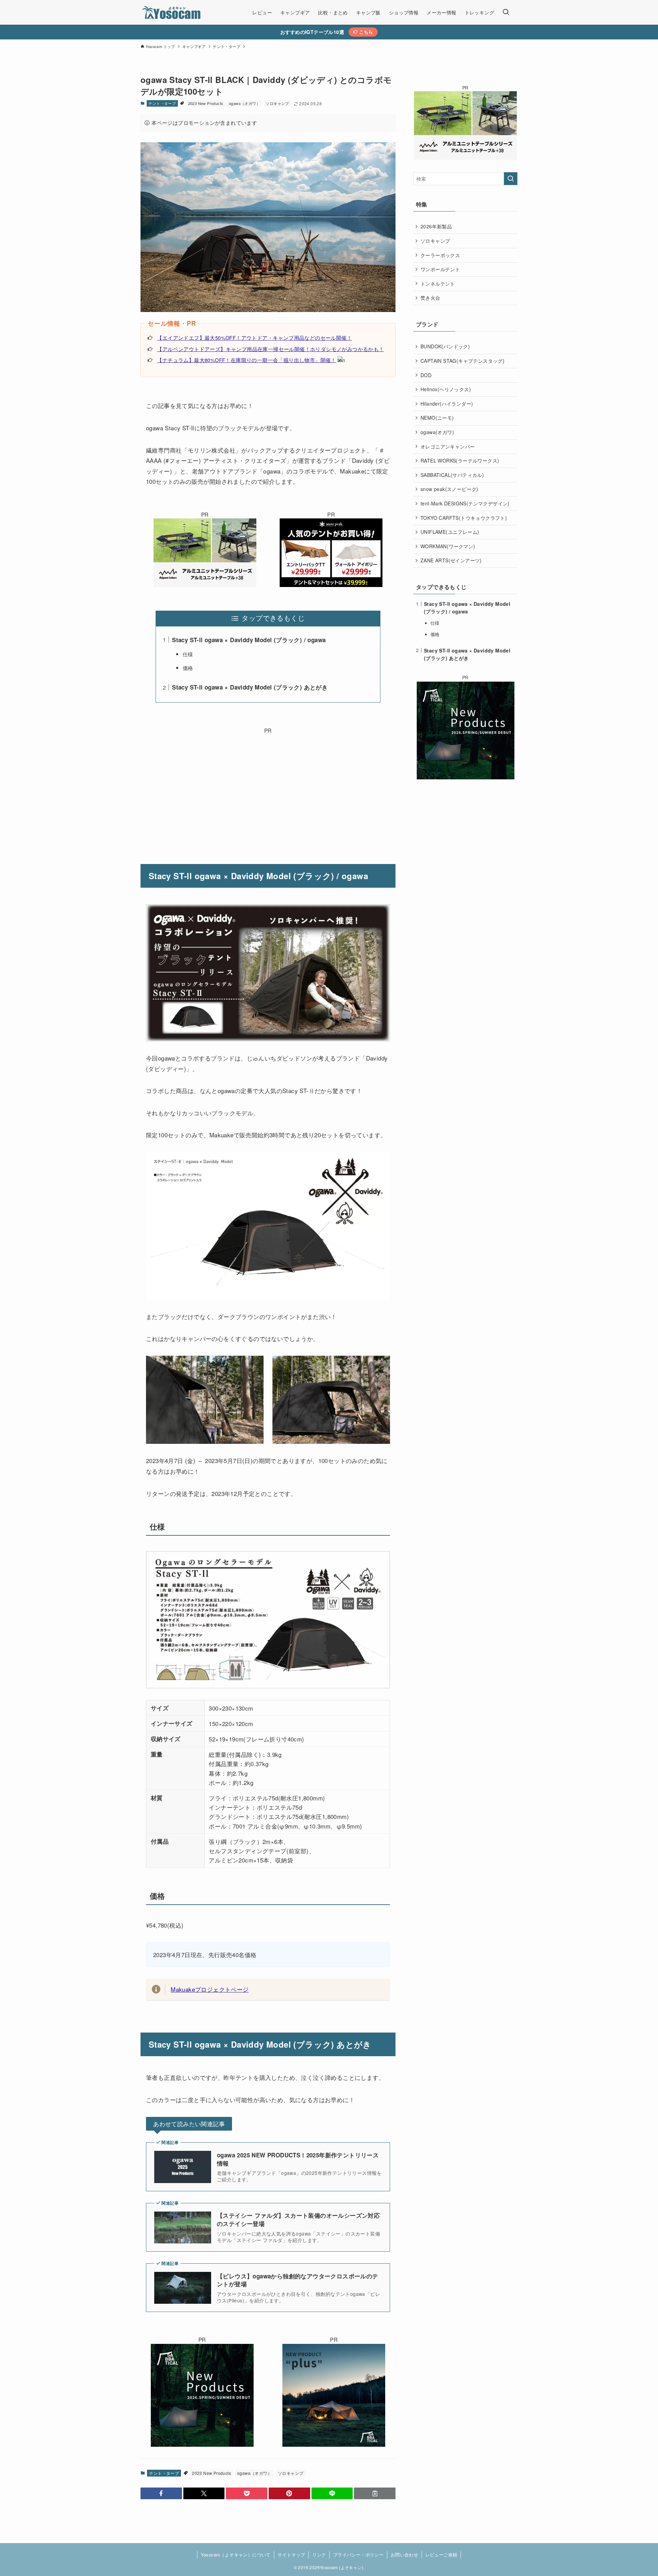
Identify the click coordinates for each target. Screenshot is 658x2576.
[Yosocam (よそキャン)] (172, 12)
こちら (365, 32)
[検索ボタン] (506, 12)
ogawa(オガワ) (437, 432)
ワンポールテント (440, 269)
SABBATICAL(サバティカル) (452, 475)
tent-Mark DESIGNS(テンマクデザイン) (465, 503)
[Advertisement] (268, 783)
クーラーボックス (440, 255)
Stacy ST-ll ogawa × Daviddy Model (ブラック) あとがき (250, 687)
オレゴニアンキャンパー (448, 446)
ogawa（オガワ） (245, 103)
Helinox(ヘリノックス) (446, 389)
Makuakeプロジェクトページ (210, 1989)
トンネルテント (438, 284)
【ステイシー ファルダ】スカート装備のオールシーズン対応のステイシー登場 (298, 2220)
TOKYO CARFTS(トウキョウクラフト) (464, 518)
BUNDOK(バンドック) (445, 346)
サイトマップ (291, 2555)
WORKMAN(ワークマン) (448, 546)
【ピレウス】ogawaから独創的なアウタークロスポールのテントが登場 (298, 2280)
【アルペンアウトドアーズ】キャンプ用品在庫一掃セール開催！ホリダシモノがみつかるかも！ (270, 349)
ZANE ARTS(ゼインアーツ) (451, 560)
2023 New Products (206, 103)
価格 (188, 668)
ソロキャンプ (277, 103)
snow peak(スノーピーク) (449, 489)
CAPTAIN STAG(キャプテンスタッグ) (462, 361)
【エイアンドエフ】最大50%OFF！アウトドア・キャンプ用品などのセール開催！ (254, 338)
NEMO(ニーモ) (437, 418)
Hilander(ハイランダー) (447, 404)
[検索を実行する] (511, 179)
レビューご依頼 (441, 2555)
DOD (426, 375)
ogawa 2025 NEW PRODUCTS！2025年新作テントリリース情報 (298, 2159)
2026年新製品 (436, 226)
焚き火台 (430, 298)
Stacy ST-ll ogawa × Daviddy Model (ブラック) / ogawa (249, 640)
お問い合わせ (404, 2555)
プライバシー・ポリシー (358, 2555)
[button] (161, 2493)
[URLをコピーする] (375, 2493)
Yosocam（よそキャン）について (236, 2555)
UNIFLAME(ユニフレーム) (450, 532)
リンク (319, 2555)
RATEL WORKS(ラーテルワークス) (460, 460)
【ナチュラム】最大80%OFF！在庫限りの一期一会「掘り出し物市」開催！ (246, 360)
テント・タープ (162, 103)
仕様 (188, 654)
